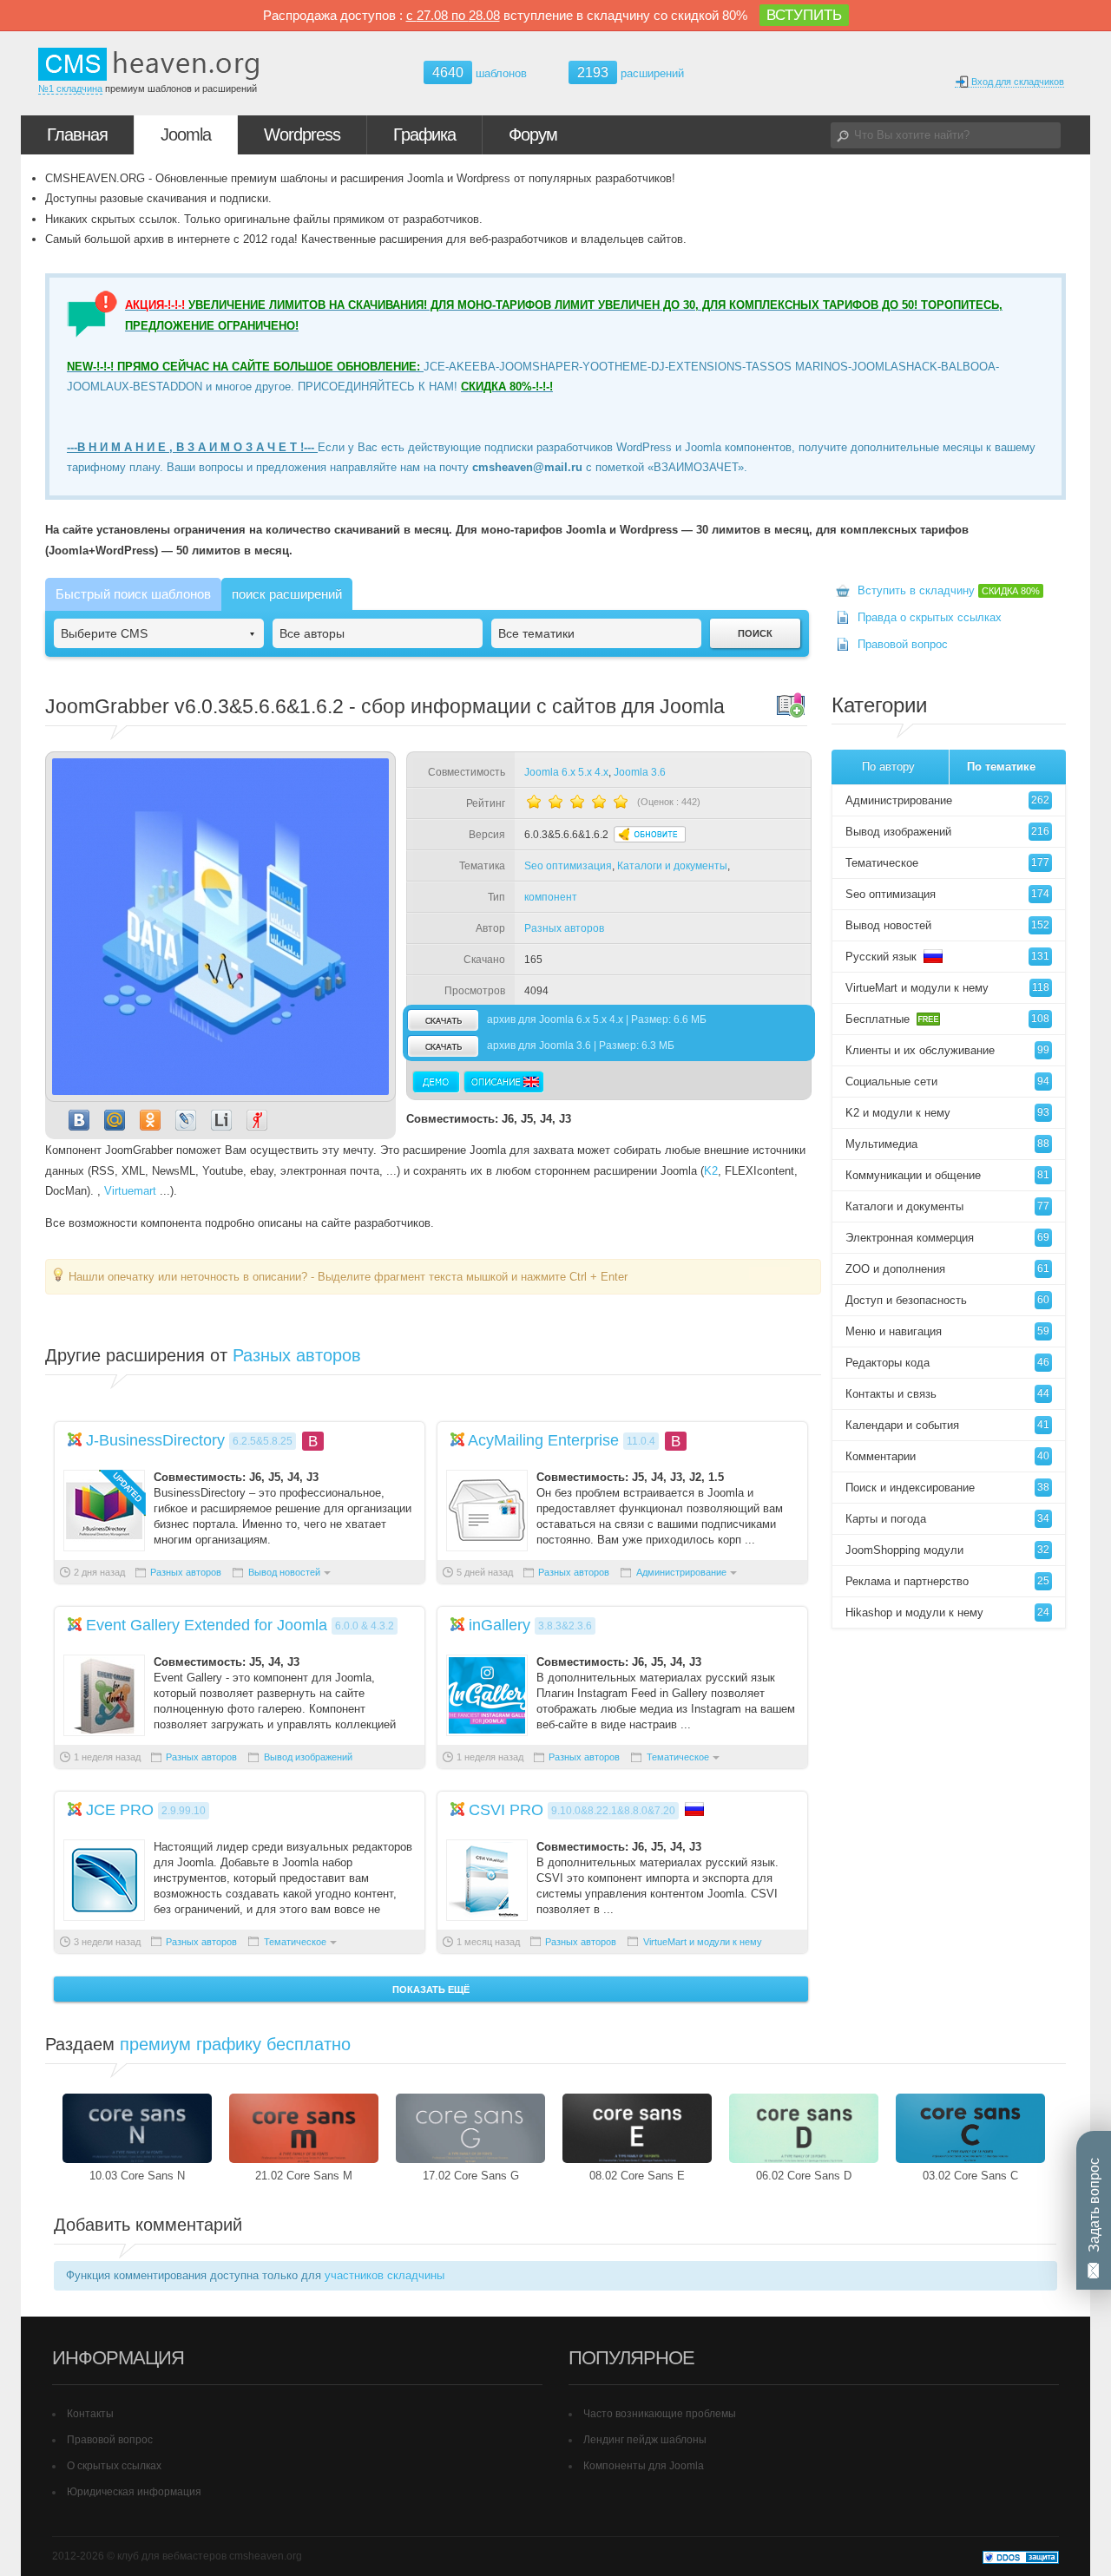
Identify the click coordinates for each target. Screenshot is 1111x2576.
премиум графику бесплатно (235, 2044)
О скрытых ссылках (114, 2466)
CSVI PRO (506, 1810)
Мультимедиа (947, 1144)
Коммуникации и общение (947, 1175)
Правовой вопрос (903, 644)
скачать (443, 1020)
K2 (711, 1171)
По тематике (1001, 767)
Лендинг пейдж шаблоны (645, 2440)
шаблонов (480, 73)
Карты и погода (947, 1519)
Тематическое (678, 1757)
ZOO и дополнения (947, 1269)
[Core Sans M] (304, 2128)
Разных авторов (564, 928)
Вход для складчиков (1016, 82)
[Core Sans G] (470, 2128)
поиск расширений (287, 594)
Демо (436, 1082)
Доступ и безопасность (947, 1300)
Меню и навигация (947, 1331)
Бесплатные (947, 1019)
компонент (551, 897)
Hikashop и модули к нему (947, 1612)
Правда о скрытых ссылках (930, 617)
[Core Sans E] (637, 2128)
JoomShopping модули (947, 1550)
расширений (631, 72)
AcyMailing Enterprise (543, 1440)
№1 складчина (70, 88)
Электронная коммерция (947, 1238)
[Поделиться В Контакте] (79, 1120)
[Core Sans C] (970, 2128)
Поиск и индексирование (947, 1488)
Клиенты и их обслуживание (947, 1050)
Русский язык (947, 957)
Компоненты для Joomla (644, 2466)
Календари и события (947, 1425)
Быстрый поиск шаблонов (133, 594)
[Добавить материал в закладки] (791, 705)
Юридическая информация (134, 2492)
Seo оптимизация (568, 866)
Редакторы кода (947, 1363)
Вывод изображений (308, 1757)
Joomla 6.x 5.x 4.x (566, 772)
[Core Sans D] (804, 2128)
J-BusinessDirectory (155, 1440)
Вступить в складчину (949, 590)
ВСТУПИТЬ (804, 15)
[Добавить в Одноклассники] (150, 1120)
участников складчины (385, 2275)
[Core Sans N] (137, 2128)
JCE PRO (120, 1810)
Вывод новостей (284, 1572)
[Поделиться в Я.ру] (257, 1120)
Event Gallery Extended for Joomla (207, 1625)
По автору (888, 767)
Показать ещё (431, 1989)
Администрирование (681, 1572)
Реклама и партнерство (947, 1581)
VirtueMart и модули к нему (703, 1942)
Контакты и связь (947, 1394)
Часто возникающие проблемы (660, 2414)
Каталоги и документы (672, 866)
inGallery (500, 1625)
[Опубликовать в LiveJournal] (186, 1120)
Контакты (90, 2414)
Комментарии (947, 1456)
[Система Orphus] (769, 1276)
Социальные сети (947, 1082)
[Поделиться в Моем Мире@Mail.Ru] (115, 1120)
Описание (503, 1082)
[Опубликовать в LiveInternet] (221, 1120)
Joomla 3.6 (640, 772)
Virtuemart (130, 1191)
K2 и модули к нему (947, 1113)
